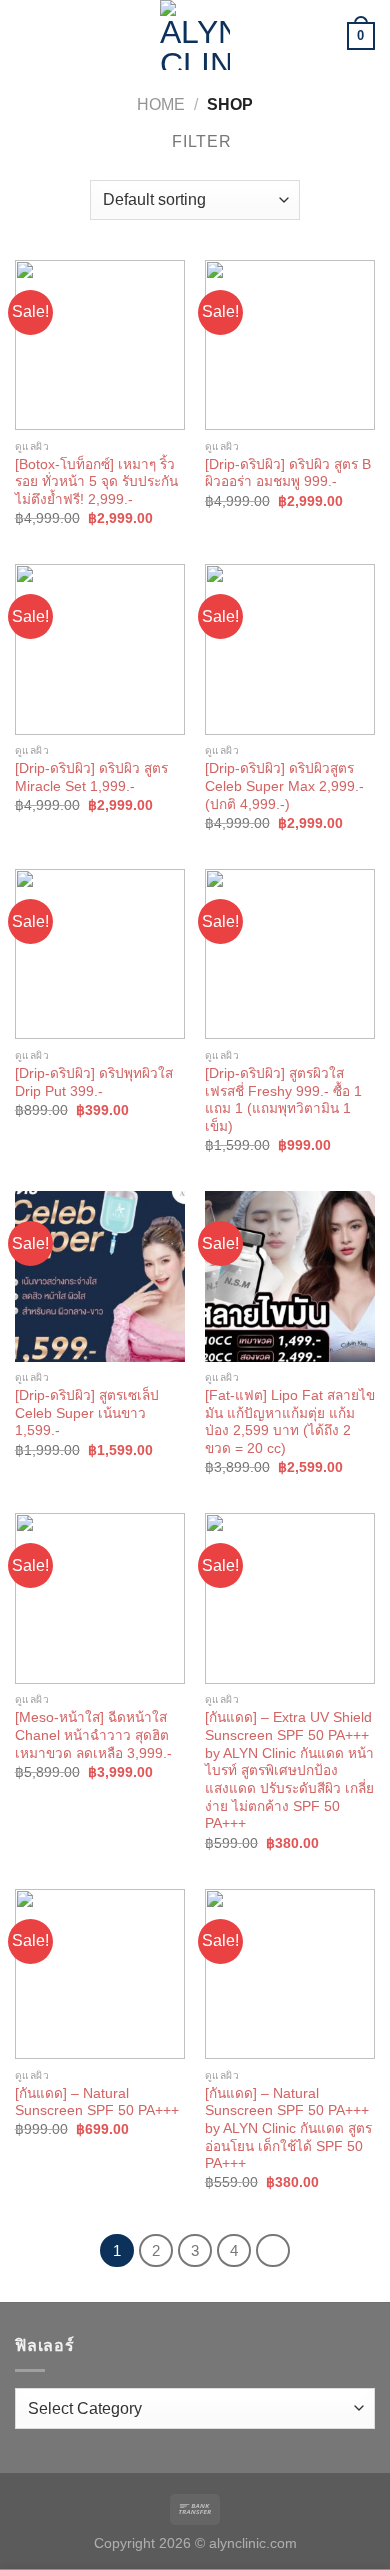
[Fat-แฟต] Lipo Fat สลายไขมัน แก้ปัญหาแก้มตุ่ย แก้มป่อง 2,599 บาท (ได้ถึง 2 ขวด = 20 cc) (290, 1422)
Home (161, 104)
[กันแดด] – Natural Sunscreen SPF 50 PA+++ (97, 2102)
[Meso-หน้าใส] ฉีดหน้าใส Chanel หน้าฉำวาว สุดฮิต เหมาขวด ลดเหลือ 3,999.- (93, 1735)
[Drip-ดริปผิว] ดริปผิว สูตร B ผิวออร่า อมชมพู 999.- (288, 473)
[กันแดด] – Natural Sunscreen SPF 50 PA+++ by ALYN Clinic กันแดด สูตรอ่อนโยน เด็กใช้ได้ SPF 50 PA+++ (288, 2129)
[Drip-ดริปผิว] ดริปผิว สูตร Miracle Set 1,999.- (91, 777)
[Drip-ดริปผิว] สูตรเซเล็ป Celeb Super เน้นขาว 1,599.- (87, 1413)
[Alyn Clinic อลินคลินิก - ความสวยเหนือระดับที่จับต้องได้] (195, 35)
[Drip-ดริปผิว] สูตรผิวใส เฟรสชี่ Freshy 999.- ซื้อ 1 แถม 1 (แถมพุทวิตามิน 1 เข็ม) (283, 1100)
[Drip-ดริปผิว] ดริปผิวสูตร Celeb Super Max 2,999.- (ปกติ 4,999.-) (284, 786)
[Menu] (27, 34)
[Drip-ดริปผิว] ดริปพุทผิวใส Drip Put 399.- (94, 1082)
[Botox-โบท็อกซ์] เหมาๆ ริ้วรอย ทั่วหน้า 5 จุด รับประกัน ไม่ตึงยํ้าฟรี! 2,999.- (96, 482)
